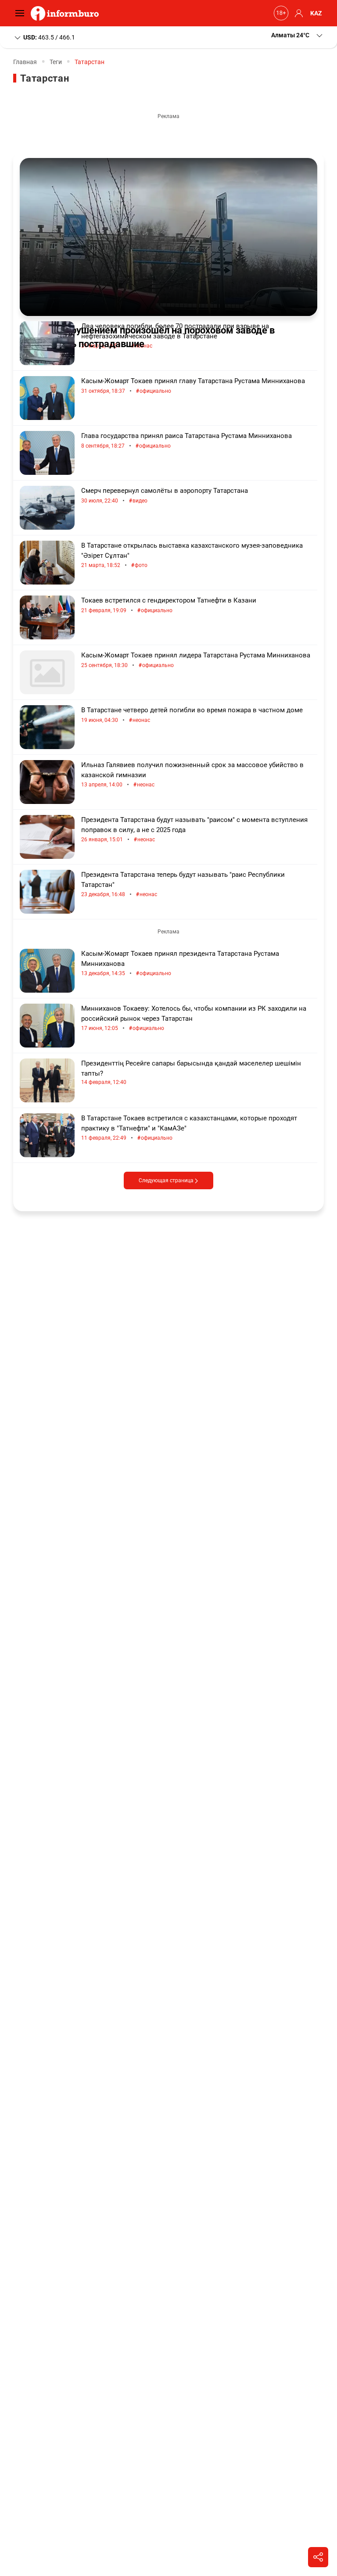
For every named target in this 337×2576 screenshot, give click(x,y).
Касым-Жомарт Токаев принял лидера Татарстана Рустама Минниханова (196, 660)
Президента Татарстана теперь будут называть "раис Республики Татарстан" (183, 884)
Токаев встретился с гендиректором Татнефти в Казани (169, 605)
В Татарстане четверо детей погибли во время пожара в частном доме (192, 715)
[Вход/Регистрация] (298, 13)
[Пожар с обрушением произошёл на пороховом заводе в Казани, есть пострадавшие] (168, 237)
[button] (298, 35)
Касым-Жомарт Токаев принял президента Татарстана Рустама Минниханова (180, 963)
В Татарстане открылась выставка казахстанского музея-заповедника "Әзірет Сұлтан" (192, 555)
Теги (56, 62)
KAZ (316, 13)
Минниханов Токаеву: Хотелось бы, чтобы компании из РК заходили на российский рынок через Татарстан (194, 1018)
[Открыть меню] (22, 13)
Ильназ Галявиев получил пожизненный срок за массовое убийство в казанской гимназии (192, 775)
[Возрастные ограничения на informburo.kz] (280, 13)
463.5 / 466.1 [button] (49, 37)
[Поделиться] (318, 2557)
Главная (25, 62)
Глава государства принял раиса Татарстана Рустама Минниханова (186, 441)
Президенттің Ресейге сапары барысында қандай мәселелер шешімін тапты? (191, 1072)
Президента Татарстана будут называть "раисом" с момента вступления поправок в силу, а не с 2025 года (194, 830)
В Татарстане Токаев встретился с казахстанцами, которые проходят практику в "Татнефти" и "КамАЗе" (189, 1128)
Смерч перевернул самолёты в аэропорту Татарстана (165, 496)
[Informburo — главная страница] (67, 13)
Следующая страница (167, 1180)
